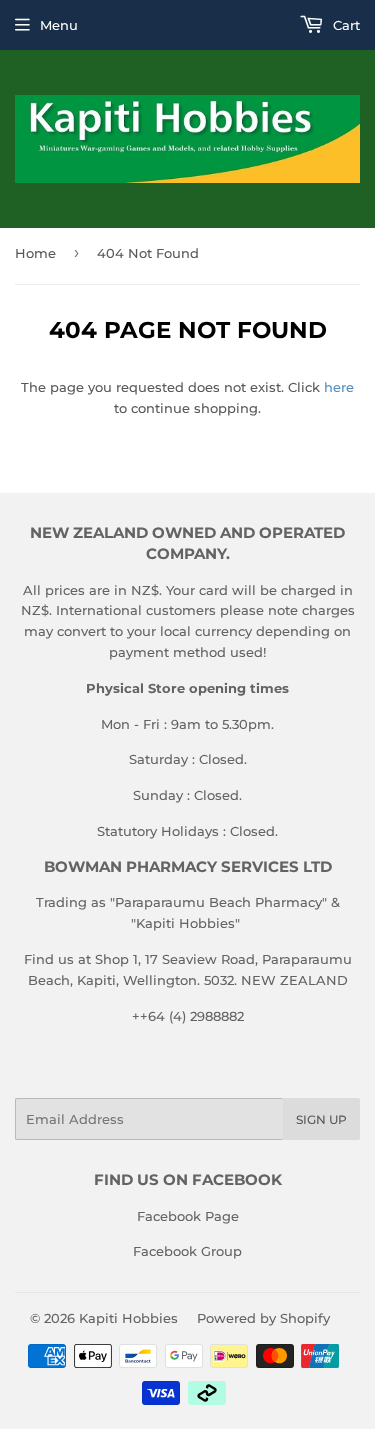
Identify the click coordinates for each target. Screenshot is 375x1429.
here (339, 387)
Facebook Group (187, 1251)
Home (35, 253)
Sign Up (321, 1119)
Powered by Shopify (263, 1318)
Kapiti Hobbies (128, 1318)
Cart (344, 25)
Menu (59, 25)
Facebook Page (188, 1216)
